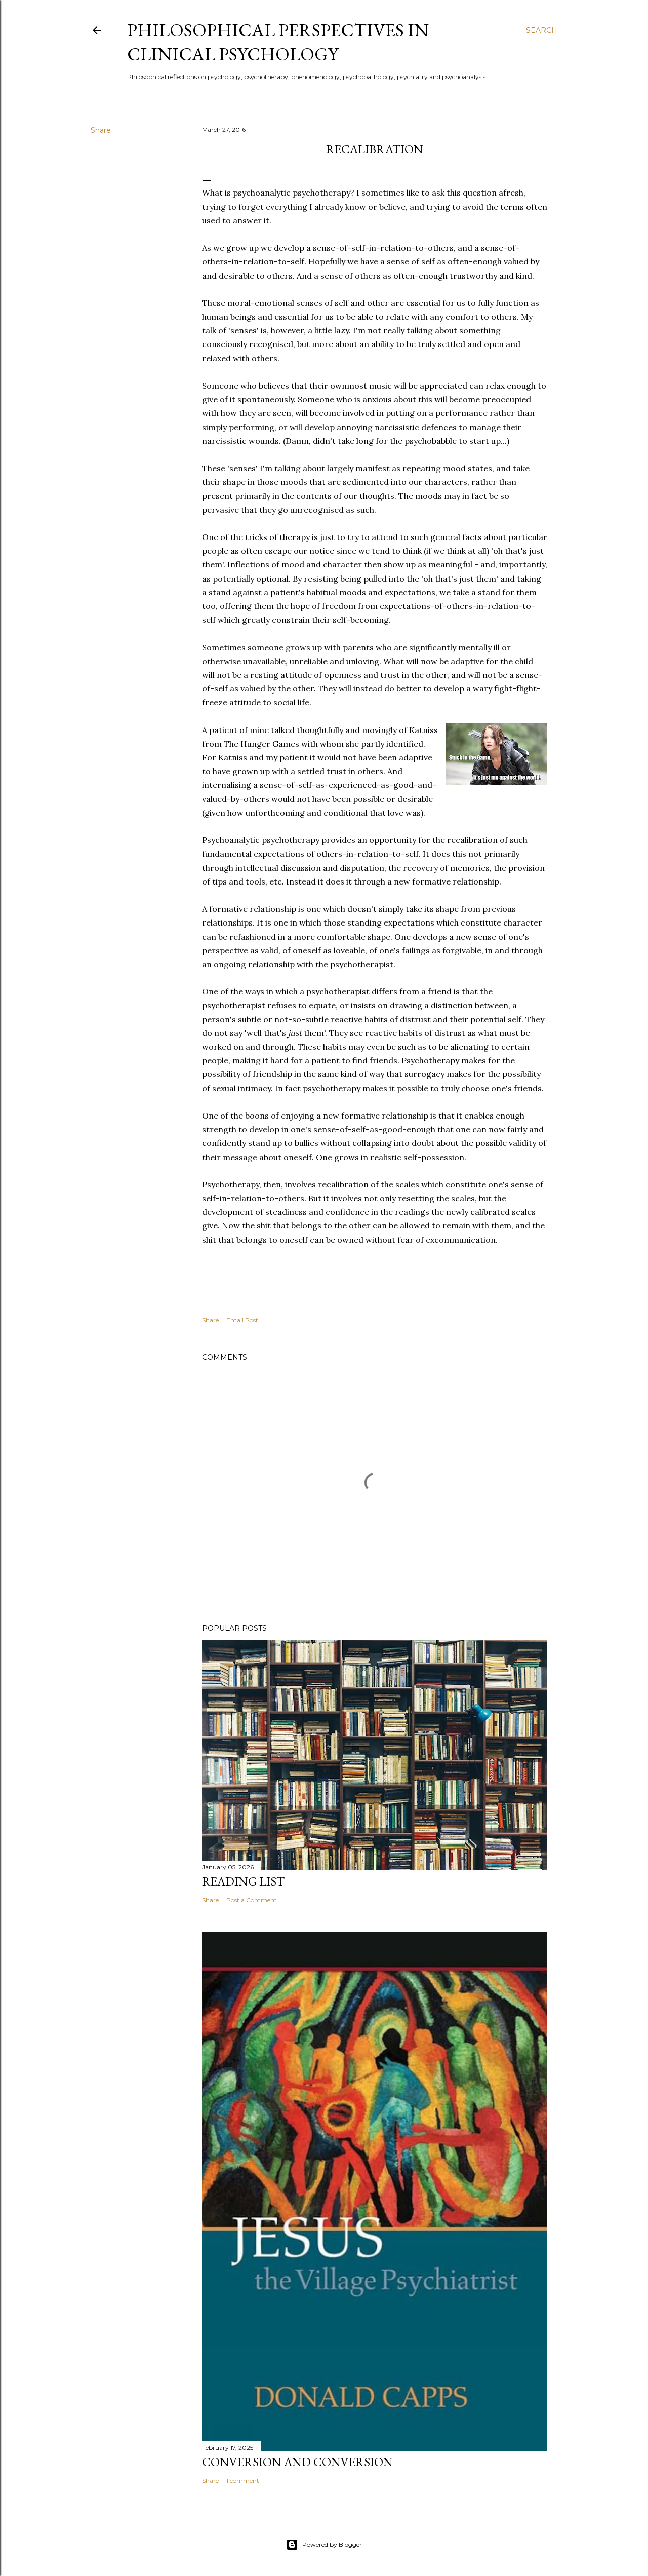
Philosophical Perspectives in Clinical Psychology (278, 42)
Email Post (242, 1320)
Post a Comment (252, 1900)
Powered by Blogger (332, 2544)
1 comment (243, 2481)
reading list (243, 1881)
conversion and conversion (297, 2462)
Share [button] (101, 130)
